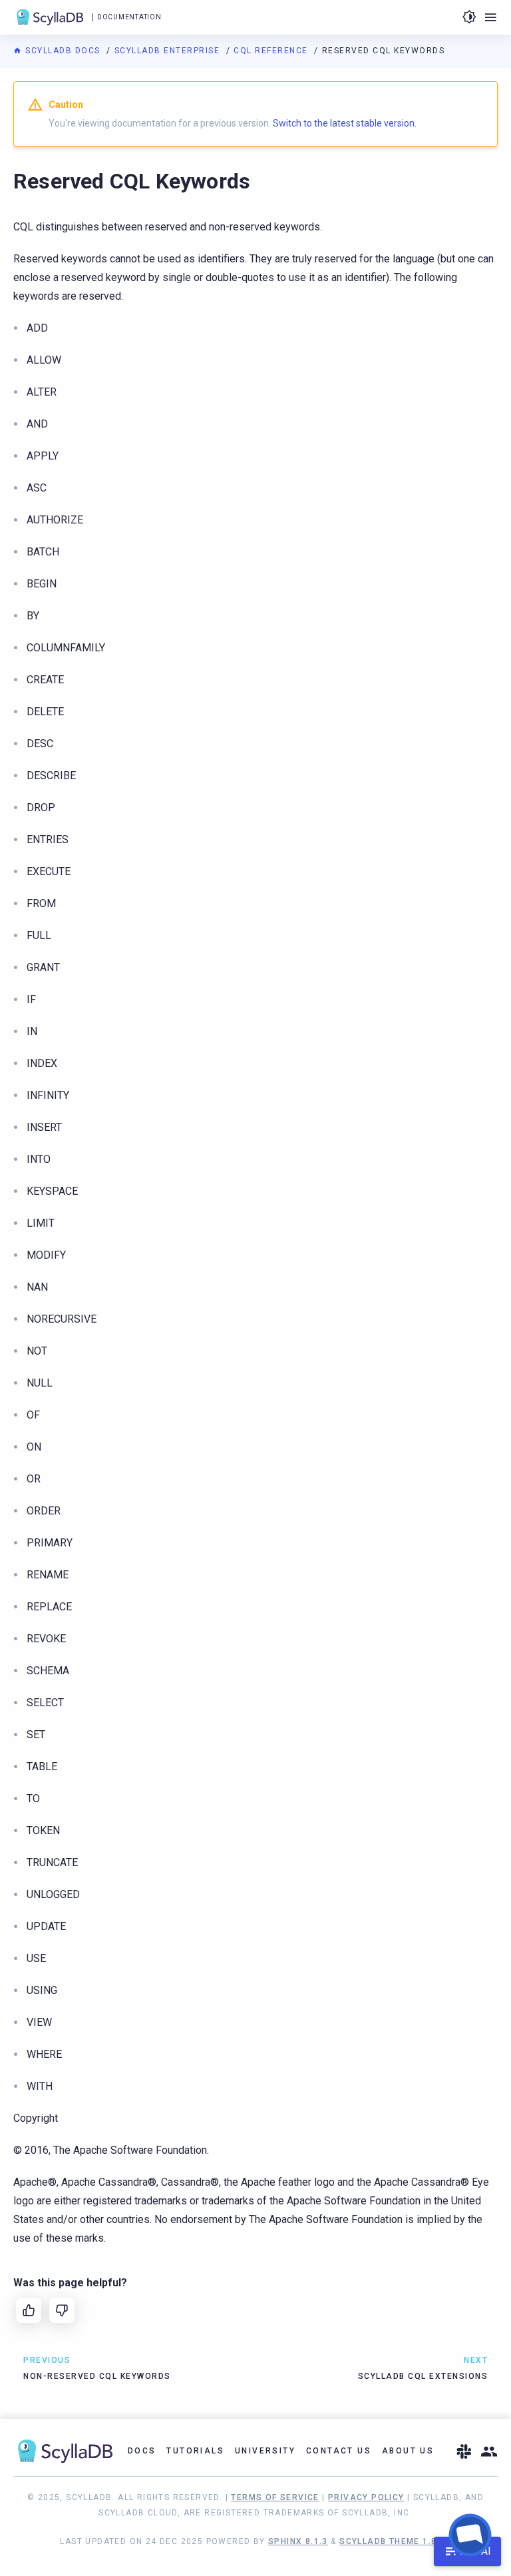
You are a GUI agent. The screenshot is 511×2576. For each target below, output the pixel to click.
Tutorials (195, 2451)
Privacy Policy (366, 2497)
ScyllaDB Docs (63, 51)
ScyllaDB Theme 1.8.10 (395, 2541)
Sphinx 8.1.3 (298, 2541)
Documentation (129, 17)
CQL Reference (272, 51)
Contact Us (339, 2451)
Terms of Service (275, 2497)
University (265, 2451)
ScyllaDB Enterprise (169, 51)
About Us (408, 2451)
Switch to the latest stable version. (345, 123)
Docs (142, 2451)
